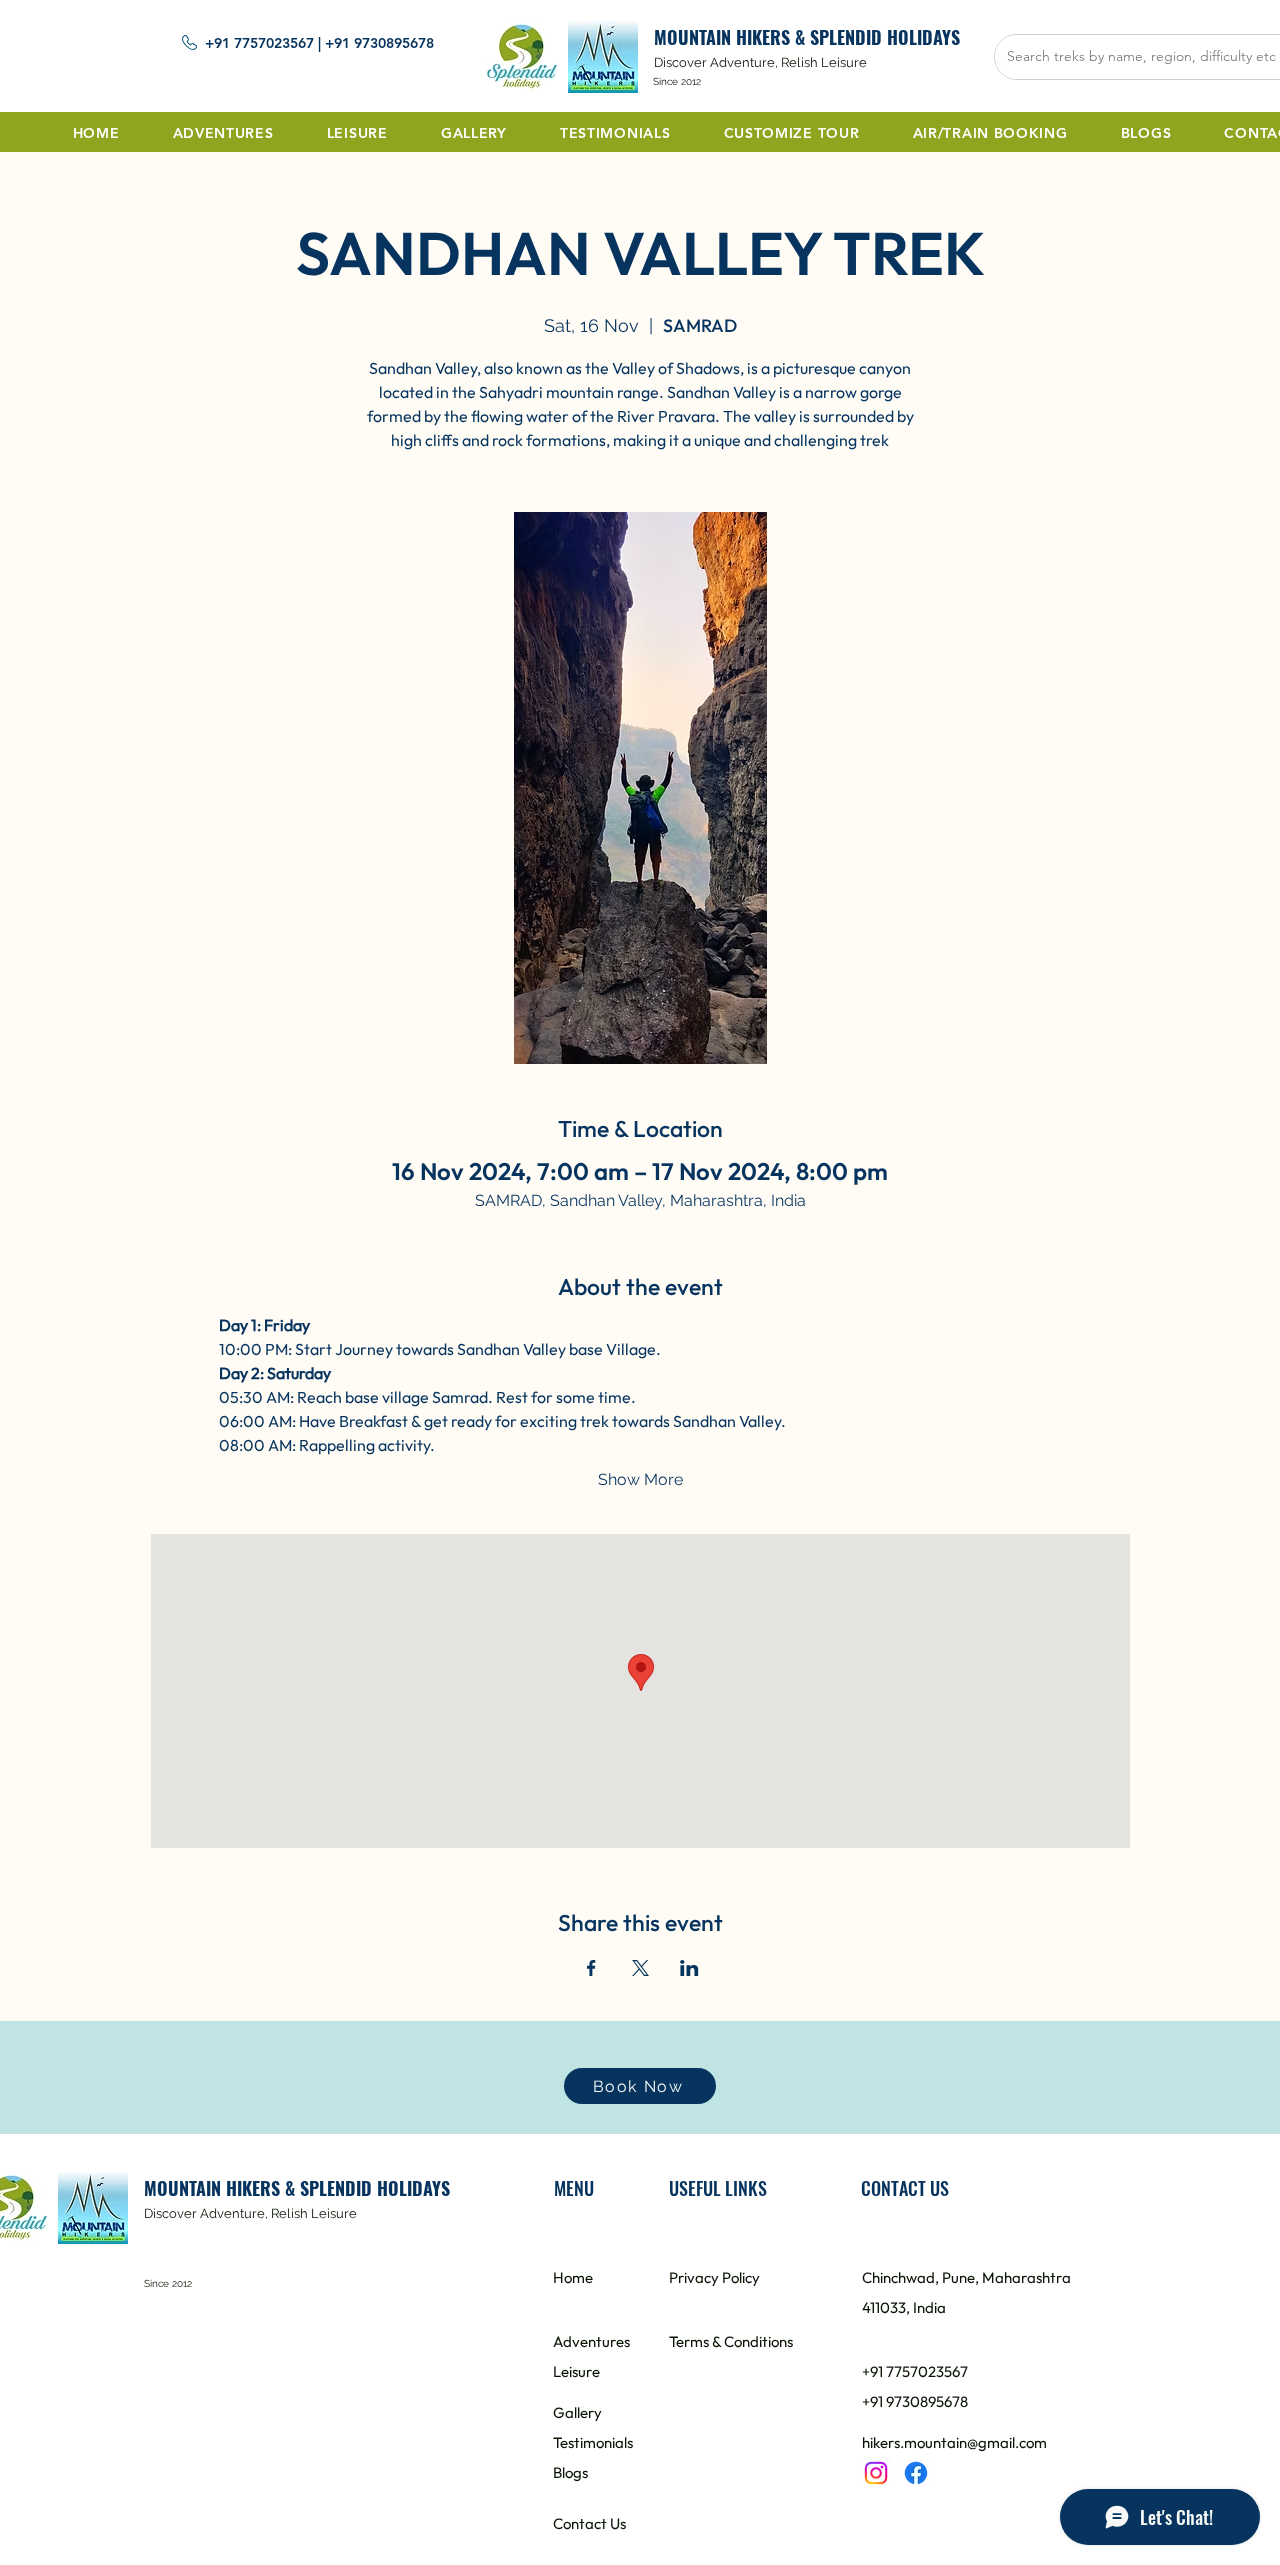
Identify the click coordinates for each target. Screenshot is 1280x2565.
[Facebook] (916, 2473)
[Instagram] (876, 2473)
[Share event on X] (640, 1968)
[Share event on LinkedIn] (689, 1968)
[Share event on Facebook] (591, 1968)
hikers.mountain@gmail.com (954, 2442)
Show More (640, 1479)
